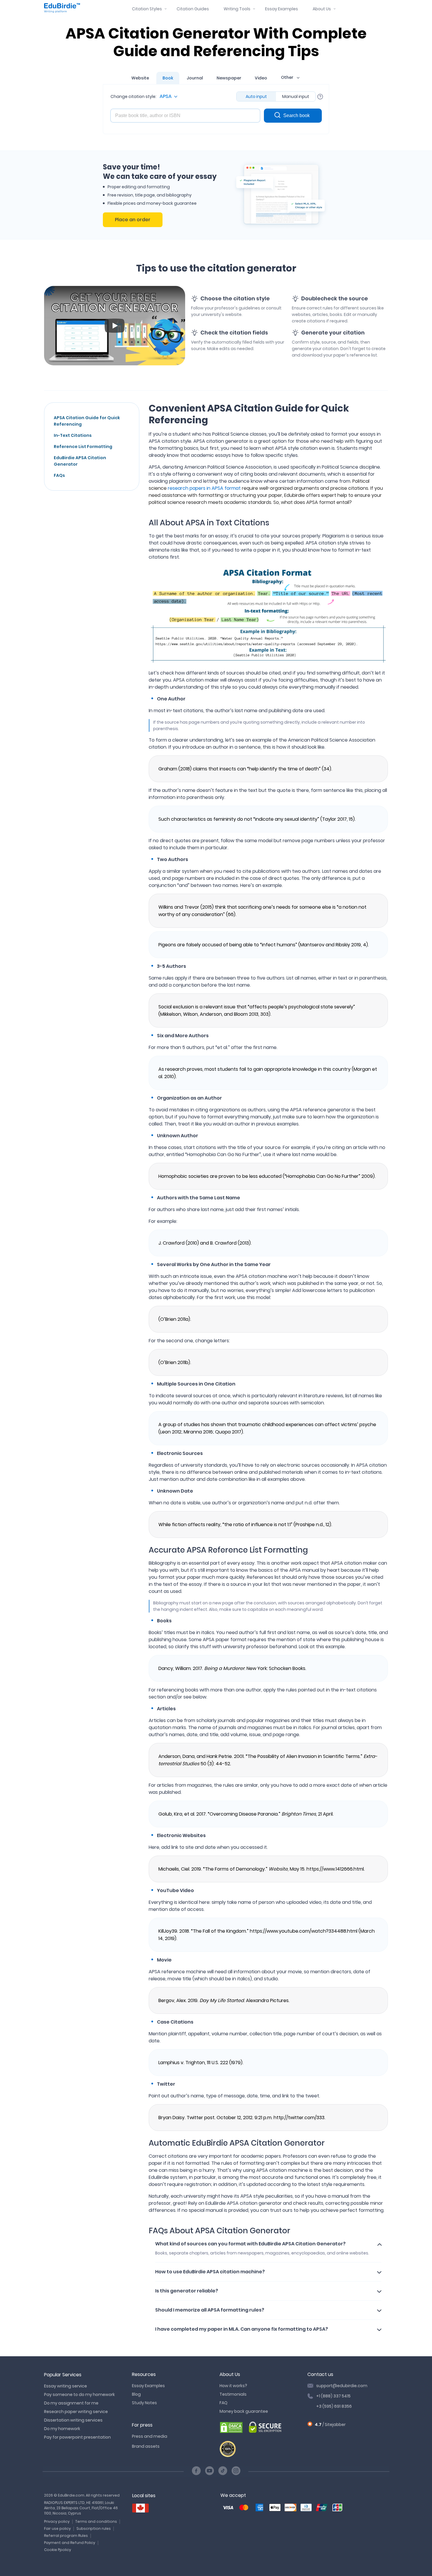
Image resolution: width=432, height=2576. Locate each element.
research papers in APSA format (204, 488)
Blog (136, 2394)
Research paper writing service (76, 2412)
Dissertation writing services (73, 2420)
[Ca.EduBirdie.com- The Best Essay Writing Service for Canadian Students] (140, 2508)
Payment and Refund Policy (70, 2543)
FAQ (223, 2403)
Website (140, 78)
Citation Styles (147, 9)
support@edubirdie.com (342, 2386)
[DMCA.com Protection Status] (231, 2428)
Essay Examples (282, 9)
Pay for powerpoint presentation (77, 2437)
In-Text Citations (73, 435)
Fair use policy (57, 2528)
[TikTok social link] (223, 2471)
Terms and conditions (96, 2521)
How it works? (233, 2386)
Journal (195, 78)
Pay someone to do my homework (79, 2395)
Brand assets (146, 2446)
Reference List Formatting (83, 447)
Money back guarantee (244, 2411)
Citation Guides (193, 9)
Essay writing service (66, 2386)
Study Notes (144, 2403)
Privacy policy (57, 2521)
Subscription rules (94, 2528)
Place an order (133, 220)
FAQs (59, 475)
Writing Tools (237, 9)
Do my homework (62, 2429)
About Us (322, 9)
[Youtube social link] (210, 2471)
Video (261, 78)
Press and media (150, 2436)
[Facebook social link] (196, 2471)
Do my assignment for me (71, 2403)
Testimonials (233, 2394)
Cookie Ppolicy (58, 2550)
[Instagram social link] (236, 2471)
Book (168, 78)
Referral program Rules (66, 2536)
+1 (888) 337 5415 (333, 2396)
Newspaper (229, 78)
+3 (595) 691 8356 (334, 2406)
